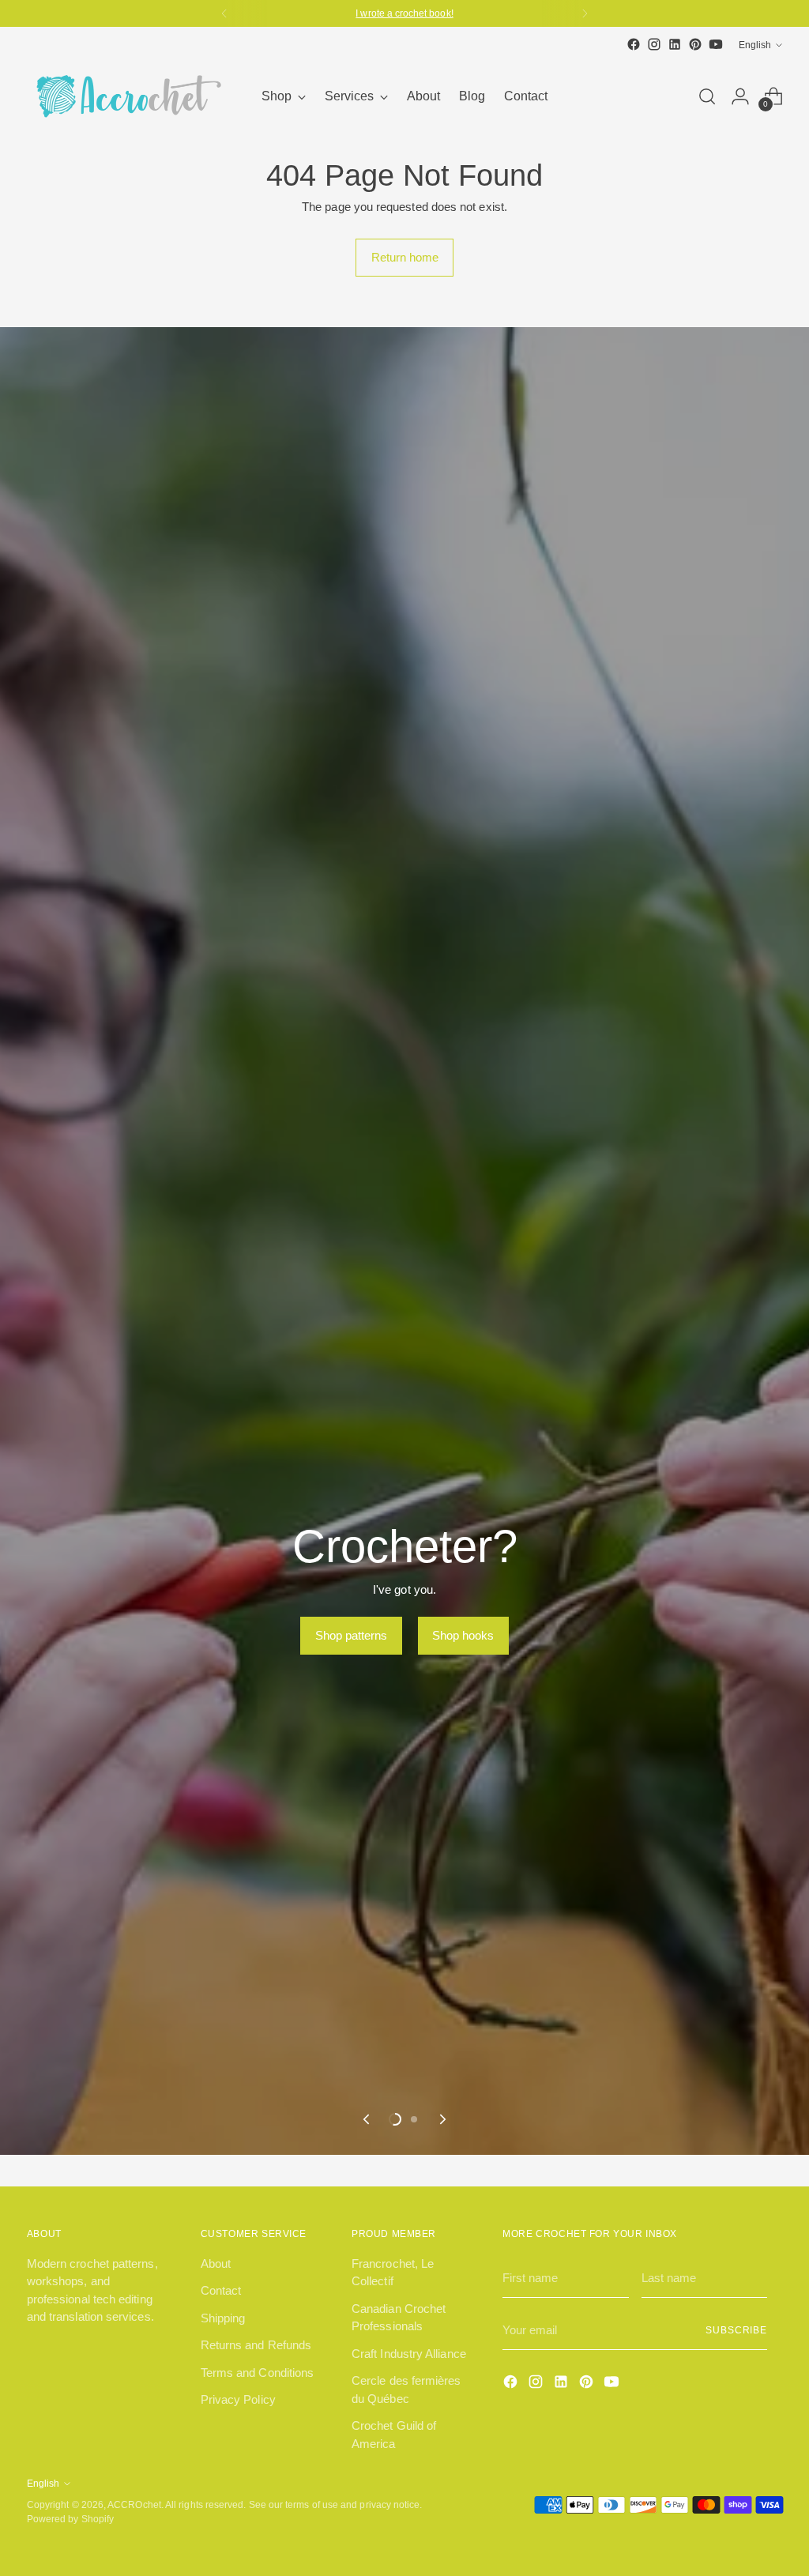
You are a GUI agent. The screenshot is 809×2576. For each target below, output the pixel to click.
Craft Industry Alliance (409, 2354)
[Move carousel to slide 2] (414, 2119)
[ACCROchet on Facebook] (634, 44)
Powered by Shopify (70, 2519)
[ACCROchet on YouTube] (716, 44)
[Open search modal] (707, 96)
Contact (221, 2290)
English (755, 45)
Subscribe (736, 2330)
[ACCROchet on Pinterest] (695, 44)
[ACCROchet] (126, 96)
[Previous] (224, 13)
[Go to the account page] (740, 96)
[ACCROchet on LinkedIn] (675, 44)
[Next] (585, 13)
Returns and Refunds (256, 2345)
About (216, 2263)
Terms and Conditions (258, 2373)
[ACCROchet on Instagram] (654, 44)
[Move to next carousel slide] (442, 2119)
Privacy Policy (238, 2399)
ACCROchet (134, 2504)
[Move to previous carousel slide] (367, 2119)
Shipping (223, 2318)
